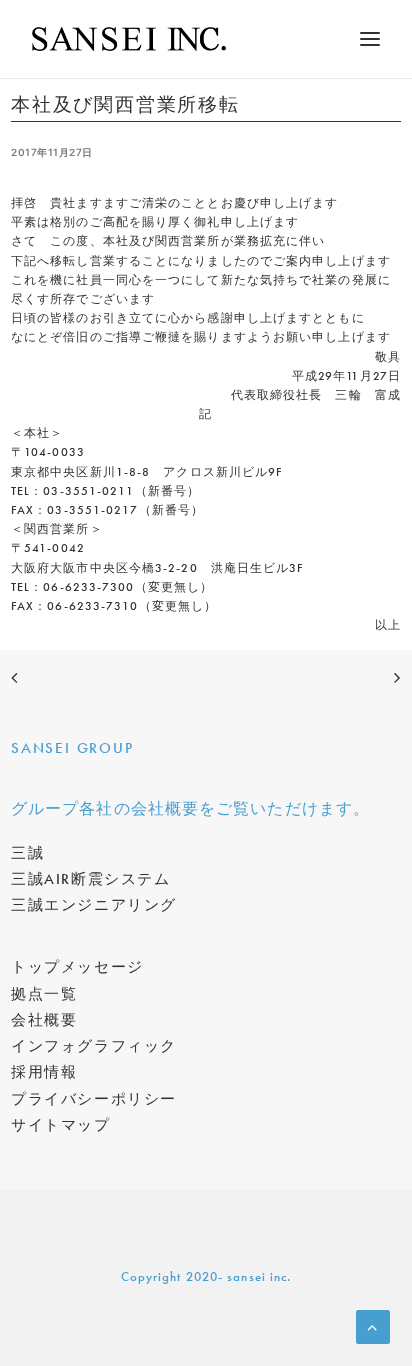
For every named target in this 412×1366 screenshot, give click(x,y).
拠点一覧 (44, 994)
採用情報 (44, 1072)
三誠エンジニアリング (94, 905)
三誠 (27, 853)
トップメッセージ (77, 967)
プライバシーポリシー (94, 1099)
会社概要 (44, 1020)
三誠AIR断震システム (91, 879)
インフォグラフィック (94, 1046)
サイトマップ (61, 1125)
